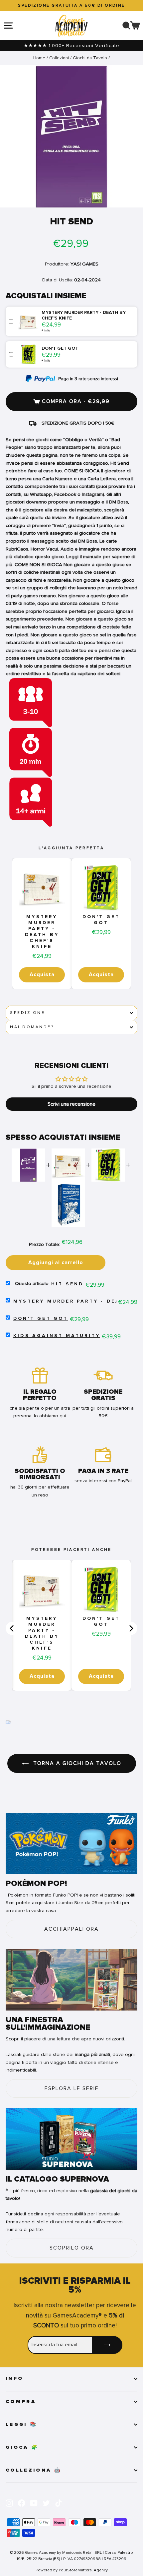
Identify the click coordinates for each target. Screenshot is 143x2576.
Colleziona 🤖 (34, 2470)
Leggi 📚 (21, 2425)
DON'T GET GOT (101, 920)
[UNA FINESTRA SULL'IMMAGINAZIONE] (71, 1980)
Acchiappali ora (71, 1929)
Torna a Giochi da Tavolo (76, 1763)
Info (14, 2378)
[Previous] (12, 1628)
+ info (46, 330)
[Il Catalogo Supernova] (71, 2139)
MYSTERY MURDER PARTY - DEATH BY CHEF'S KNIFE (42, 932)
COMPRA (21, 2402)
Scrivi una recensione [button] (71, 1104)
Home (39, 58)
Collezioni (59, 58)
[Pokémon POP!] (71, 1844)
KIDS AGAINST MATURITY (57, 1336)
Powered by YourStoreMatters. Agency (72, 2570)
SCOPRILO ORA (72, 2248)
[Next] (131, 1628)
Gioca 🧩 (22, 2447)
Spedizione (27, 1013)
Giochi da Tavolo (90, 58)
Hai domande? (32, 1027)
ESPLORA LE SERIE (72, 2088)
